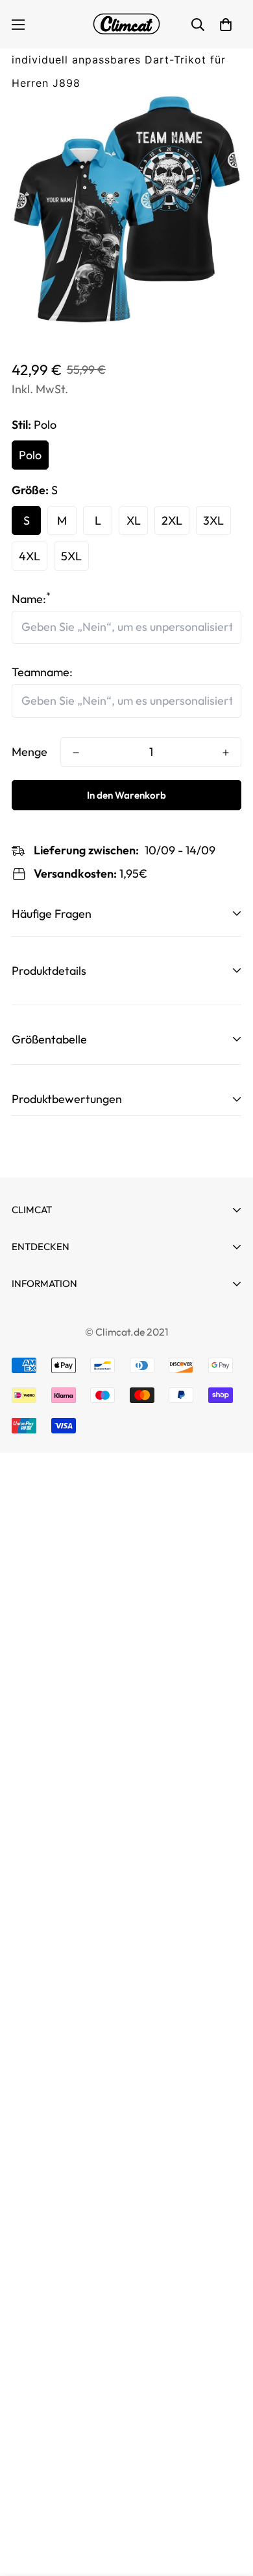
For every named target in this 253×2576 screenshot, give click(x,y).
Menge (30, 752)
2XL (172, 520)
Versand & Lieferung (64, 1459)
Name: (31, 599)
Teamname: (42, 672)
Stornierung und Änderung (80, 1319)
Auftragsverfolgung (63, 1305)
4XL (30, 556)
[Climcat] (126, 24)
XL (134, 520)
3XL (213, 520)
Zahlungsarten (49, 1342)
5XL (71, 556)
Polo (30, 455)
